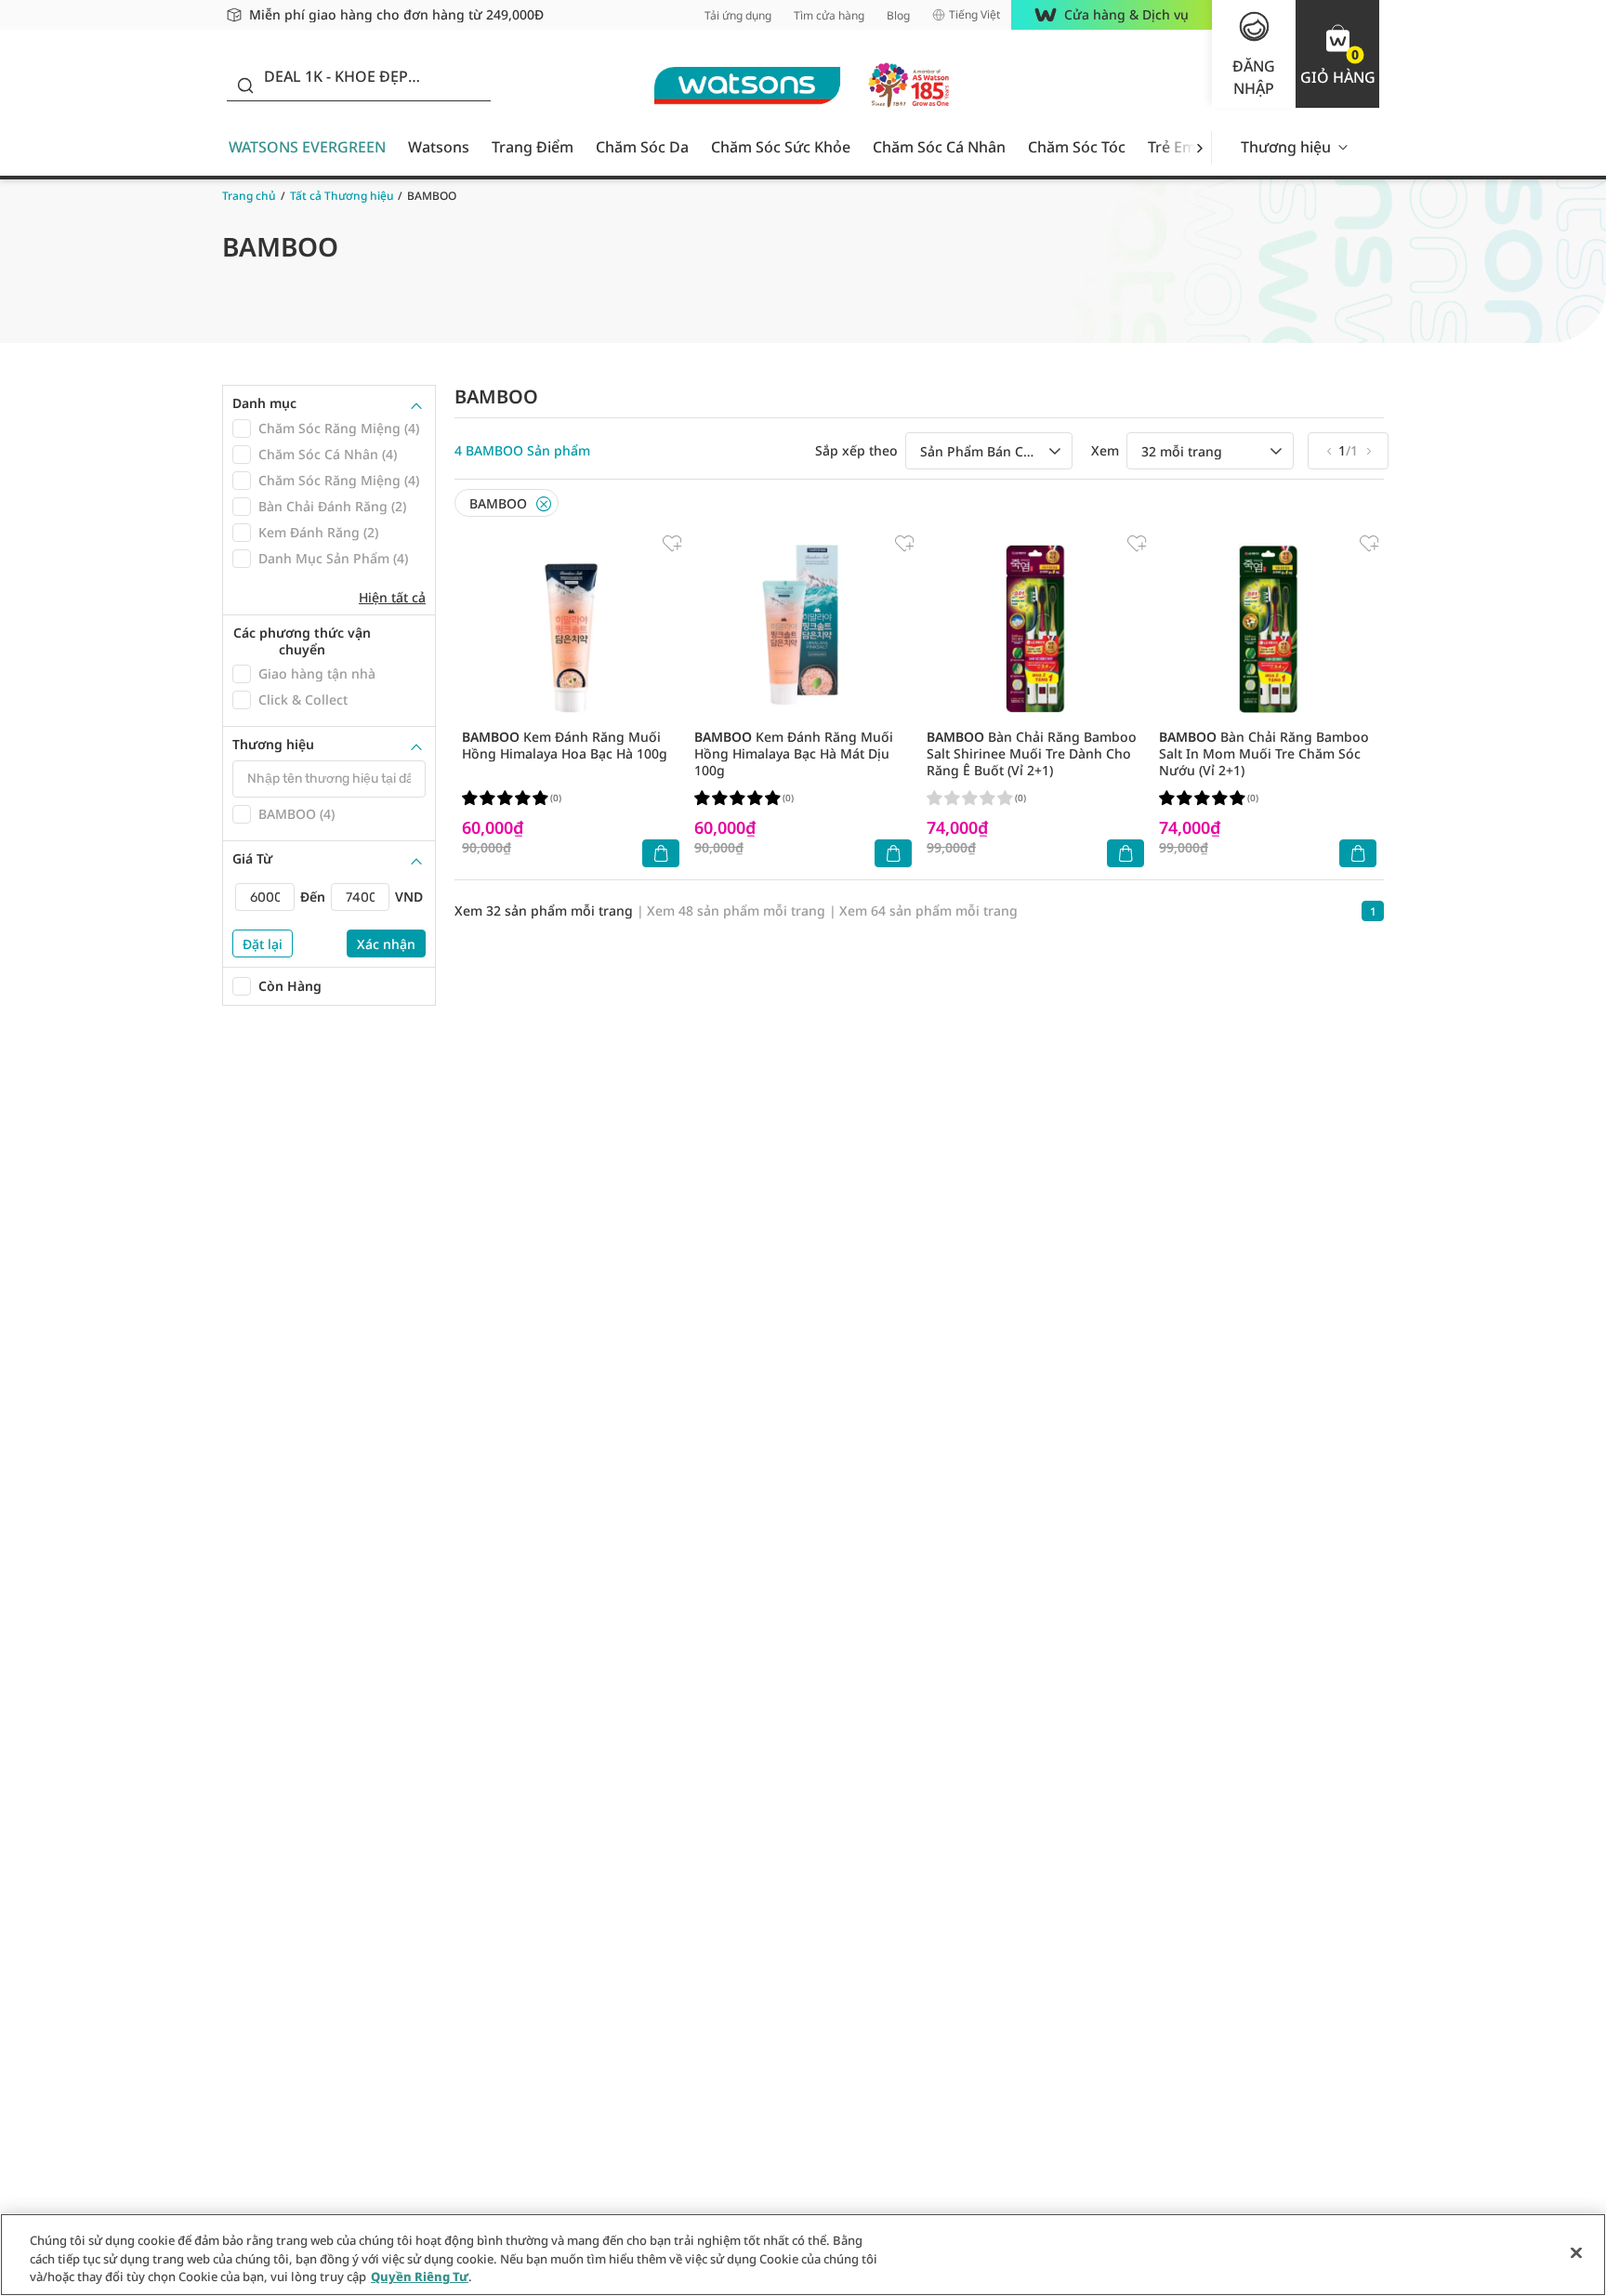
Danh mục (264, 403)
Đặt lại (263, 944)
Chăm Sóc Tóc (1077, 147)
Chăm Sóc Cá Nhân (939, 147)
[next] (1199, 147)
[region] (803, 2255)
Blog (898, 15)
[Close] (544, 504)
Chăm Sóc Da (642, 147)
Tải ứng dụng (738, 15)
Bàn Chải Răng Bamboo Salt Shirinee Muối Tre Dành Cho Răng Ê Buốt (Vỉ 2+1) (1032, 753)
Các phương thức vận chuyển (302, 641)
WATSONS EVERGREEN (307, 147)
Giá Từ (252, 859)
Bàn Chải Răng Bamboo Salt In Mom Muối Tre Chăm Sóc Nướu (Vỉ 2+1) (1264, 753)
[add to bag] (661, 853)
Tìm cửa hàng (829, 15)
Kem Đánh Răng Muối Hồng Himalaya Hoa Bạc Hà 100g (565, 745)
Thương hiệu (1286, 147)
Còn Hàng (290, 986)
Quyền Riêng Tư (420, 2276)
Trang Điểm (533, 147)
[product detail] (571, 629)
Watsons (439, 147)
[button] (1337, 54)
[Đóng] (1576, 2252)
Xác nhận (386, 944)
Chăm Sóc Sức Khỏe (781, 147)
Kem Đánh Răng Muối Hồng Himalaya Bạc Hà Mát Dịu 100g (794, 753)
